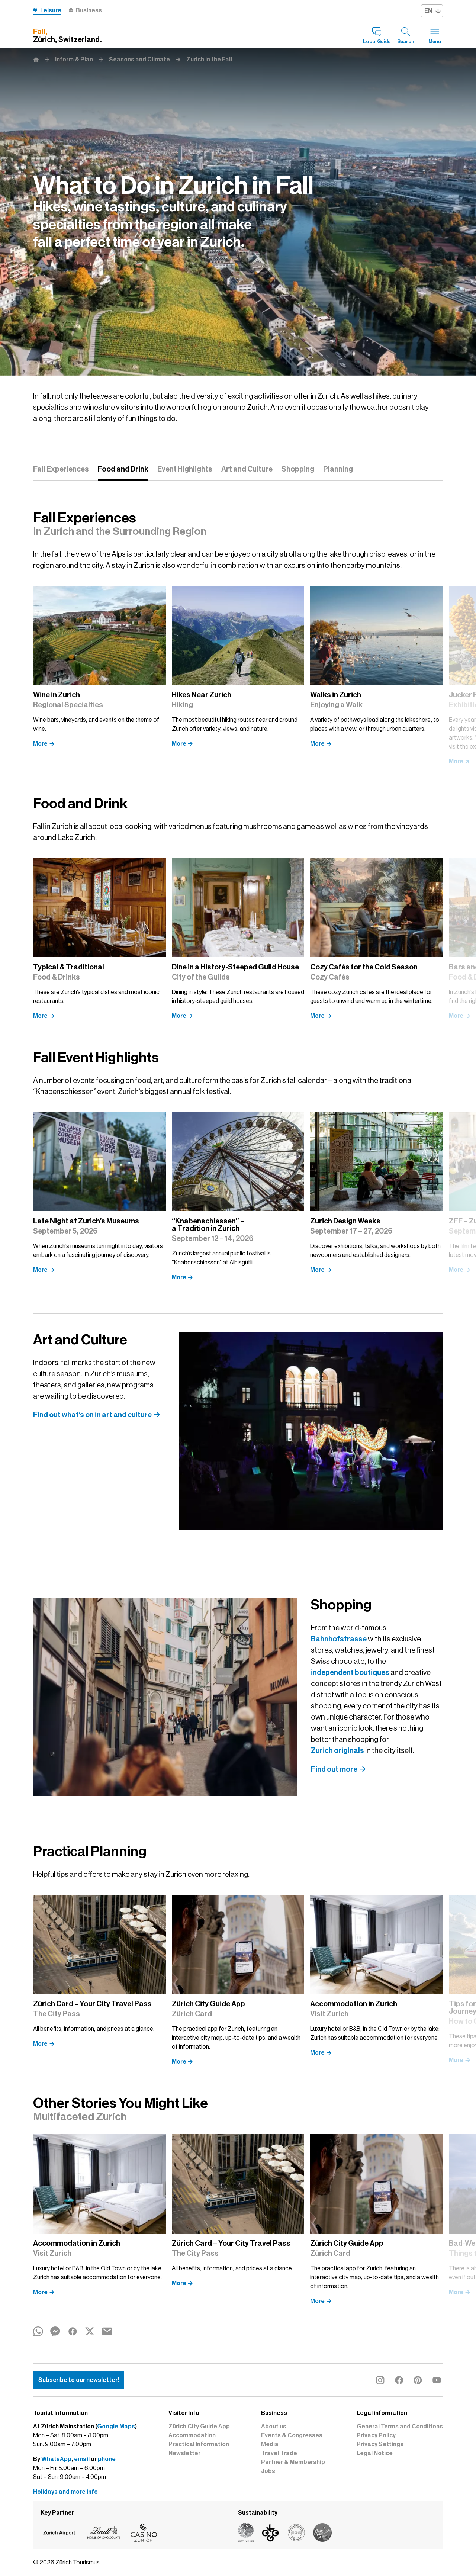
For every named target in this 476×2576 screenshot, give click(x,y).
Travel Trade (279, 2453)
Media (270, 2444)
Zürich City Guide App (199, 2427)
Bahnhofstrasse (339, 1639)
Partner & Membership (293, 2462)
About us (274, 2427)
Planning (338, 469)
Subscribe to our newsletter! (79, 2380)
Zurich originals (337, 1750)
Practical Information (199, 2444)
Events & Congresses (292, 2435)
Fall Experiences (61, 469)
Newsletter (184, 2453)
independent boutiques (350, 1672)
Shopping (298, 469)
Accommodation (192, 2435)
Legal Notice (375, 2453)
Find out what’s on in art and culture (92, 1415)
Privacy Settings (380, 2444)
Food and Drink (123, 469)
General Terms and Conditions (400, 2427)
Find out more (334, 1769)
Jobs (268, 2471)
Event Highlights (185, 469)
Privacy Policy (376, 2435)
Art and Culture (247, 469)
